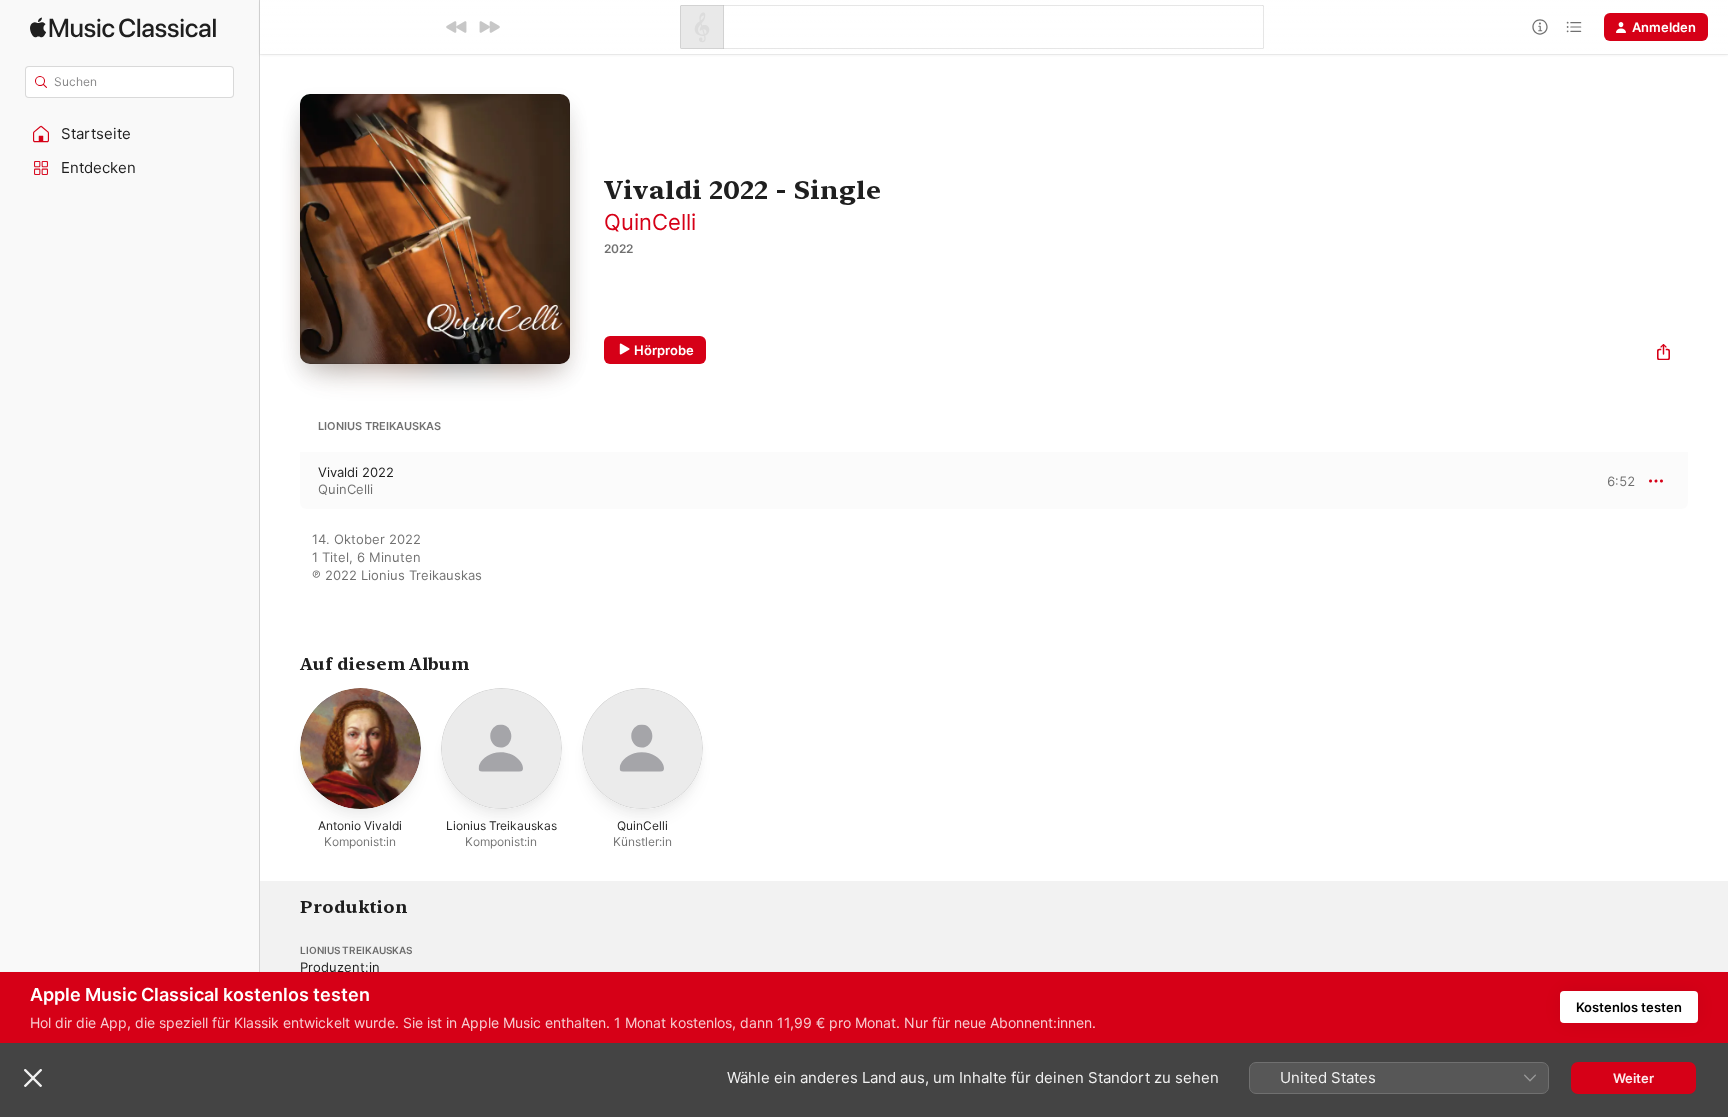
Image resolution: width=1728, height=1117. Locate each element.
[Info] (1540, 27)
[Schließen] (33, 1078)
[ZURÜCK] (457, 27)
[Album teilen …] (1663, 354)
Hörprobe (664, 350)
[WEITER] (489, 27)
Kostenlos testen (1629, 1007)
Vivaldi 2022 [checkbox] (356, 472)
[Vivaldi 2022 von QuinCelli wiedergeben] (280, 481)
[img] (123, 27)
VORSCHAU (1607, 480)
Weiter (1633, 1078)
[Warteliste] (1574, 27)
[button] (130, 134)
